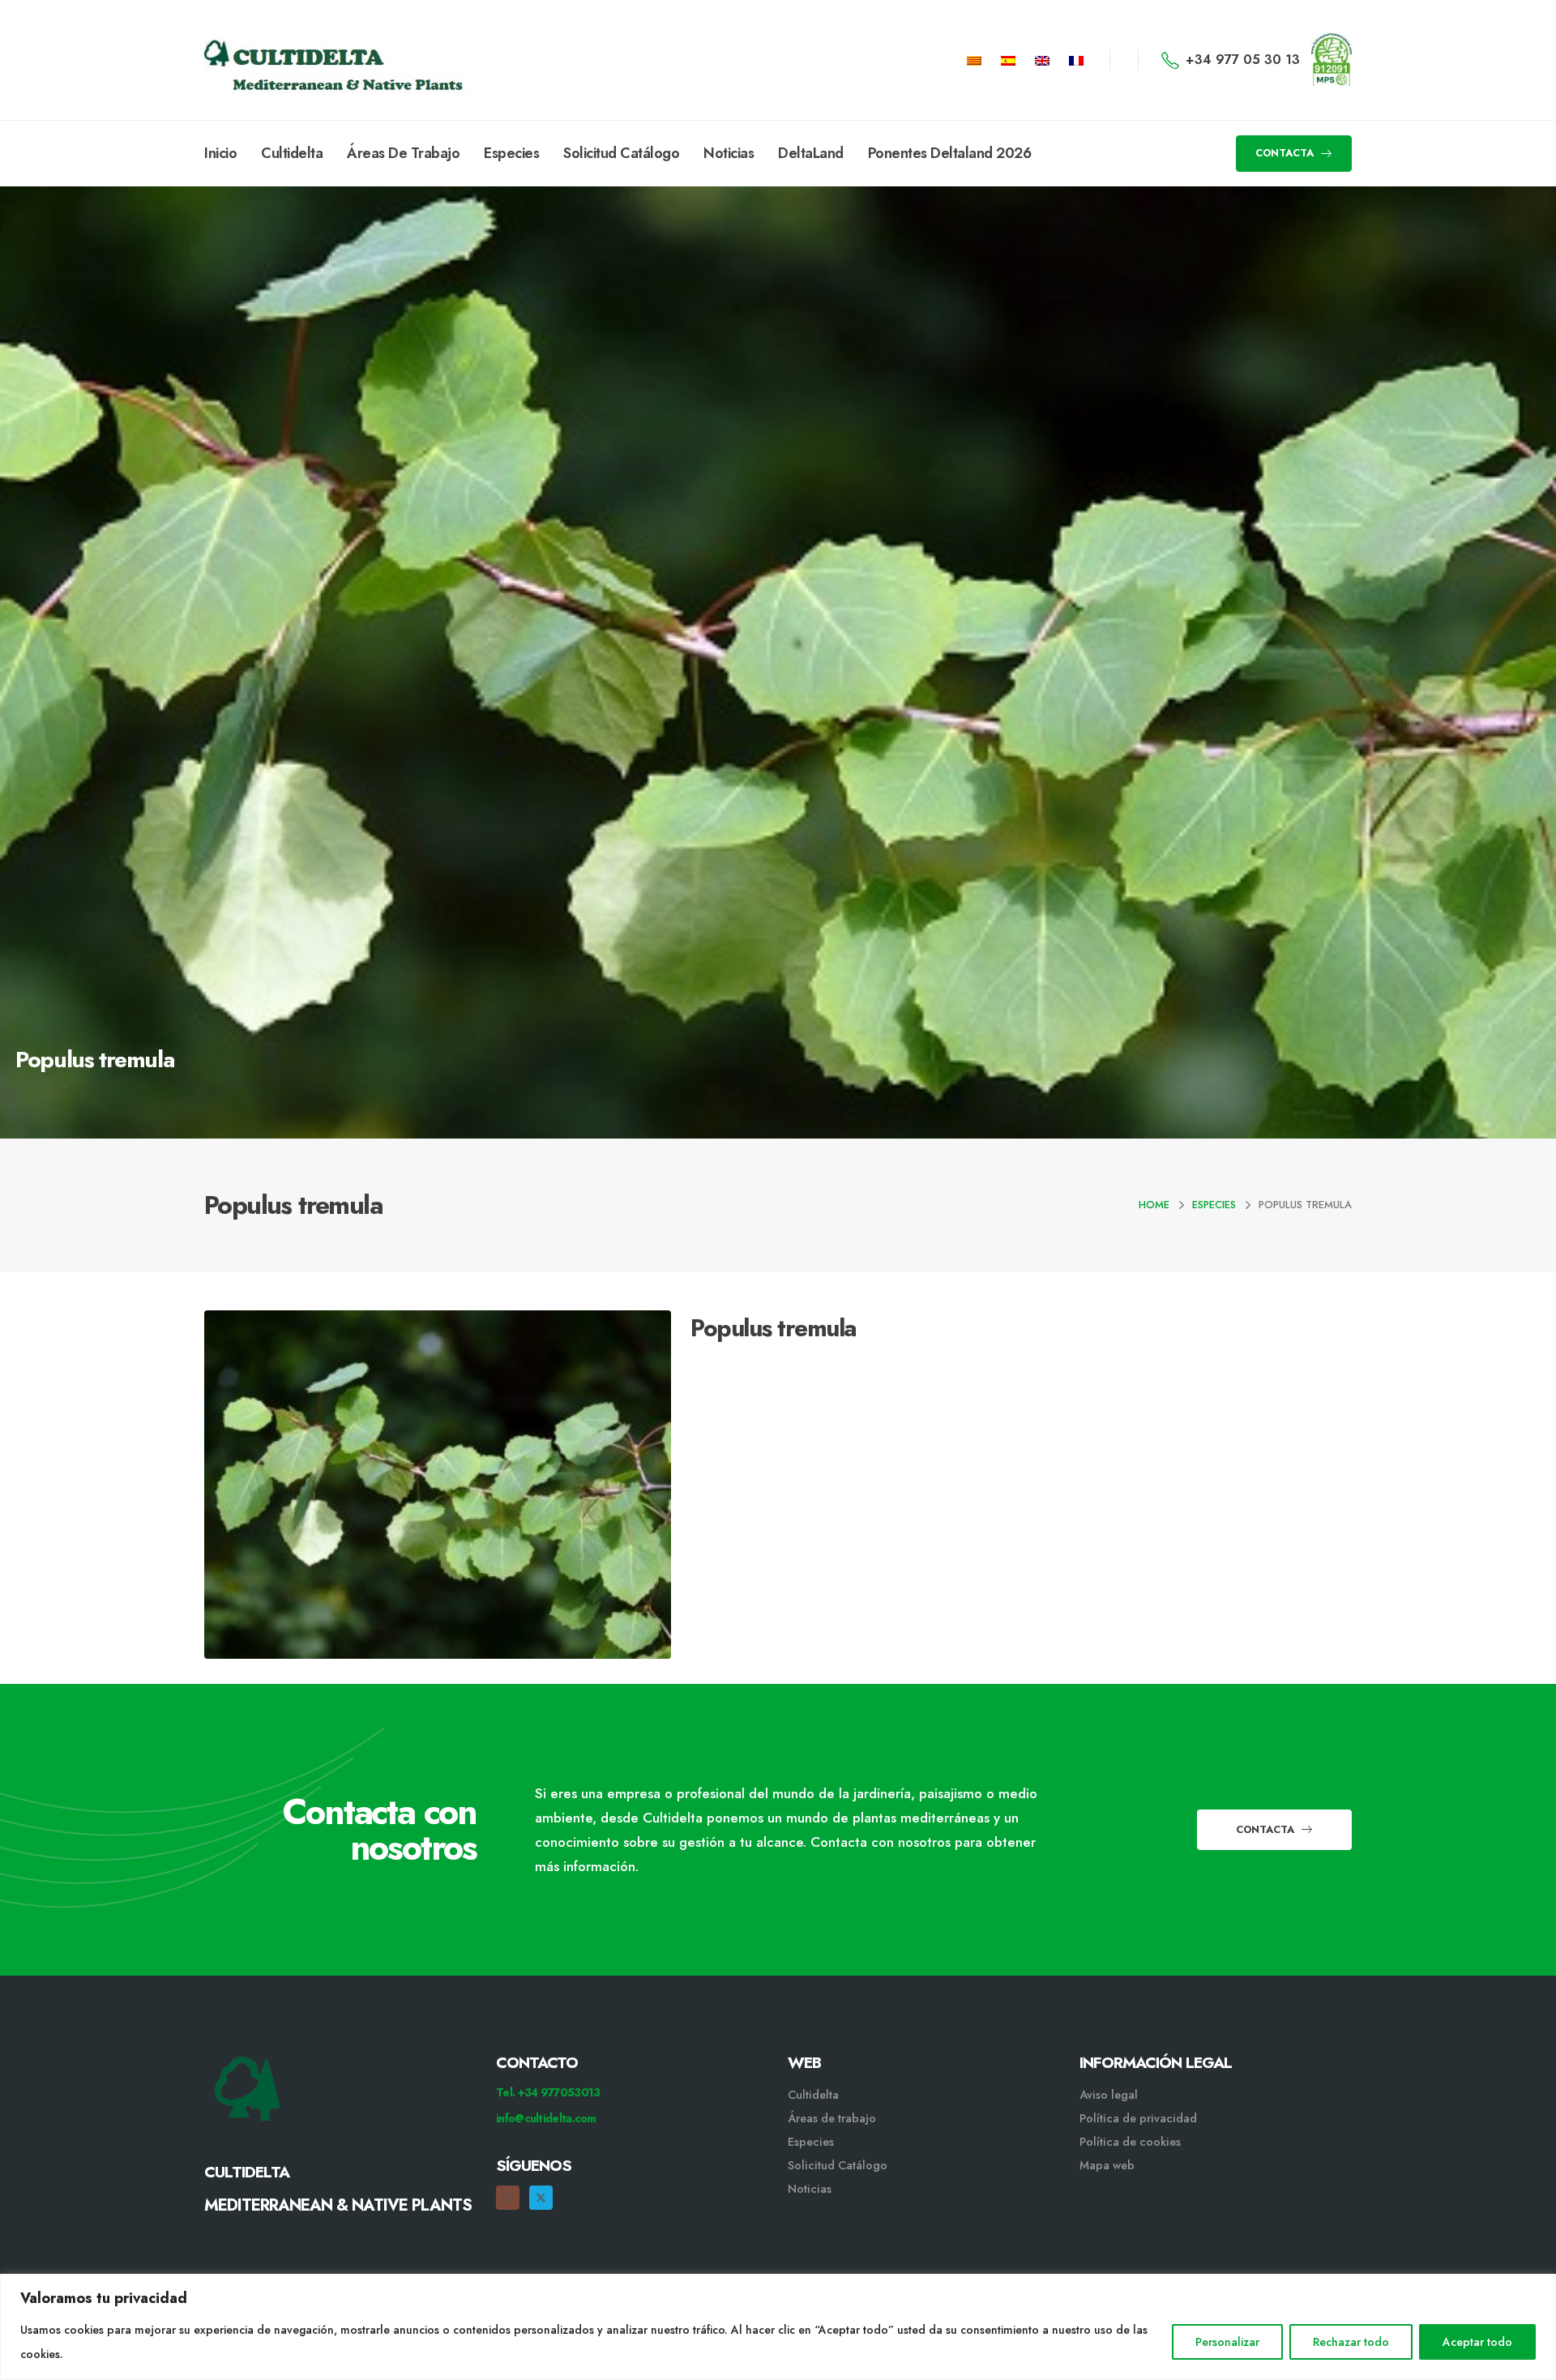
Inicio (220, 153)
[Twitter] (541, 2197)
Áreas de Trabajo (403, 153)
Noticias (729, 153)
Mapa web (1107, 2165)
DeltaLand (811, 153)
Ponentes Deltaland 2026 (950, 153)
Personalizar (1227, 2342)
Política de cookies (1130, 2142)
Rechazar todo (1351, 2342)
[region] (778, 2327)
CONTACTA (1286, 153)
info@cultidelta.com (546, 2118)
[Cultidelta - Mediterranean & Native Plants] (285, 60)
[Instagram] (508, 2197)
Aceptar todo (1477, 2342)
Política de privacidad (1138, 2118)
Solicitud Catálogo (621, 153)
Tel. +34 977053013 (548, 2092)
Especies (511, 153)
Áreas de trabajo (832, 2118)
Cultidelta (292, 153)
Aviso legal (1109, 2095)
